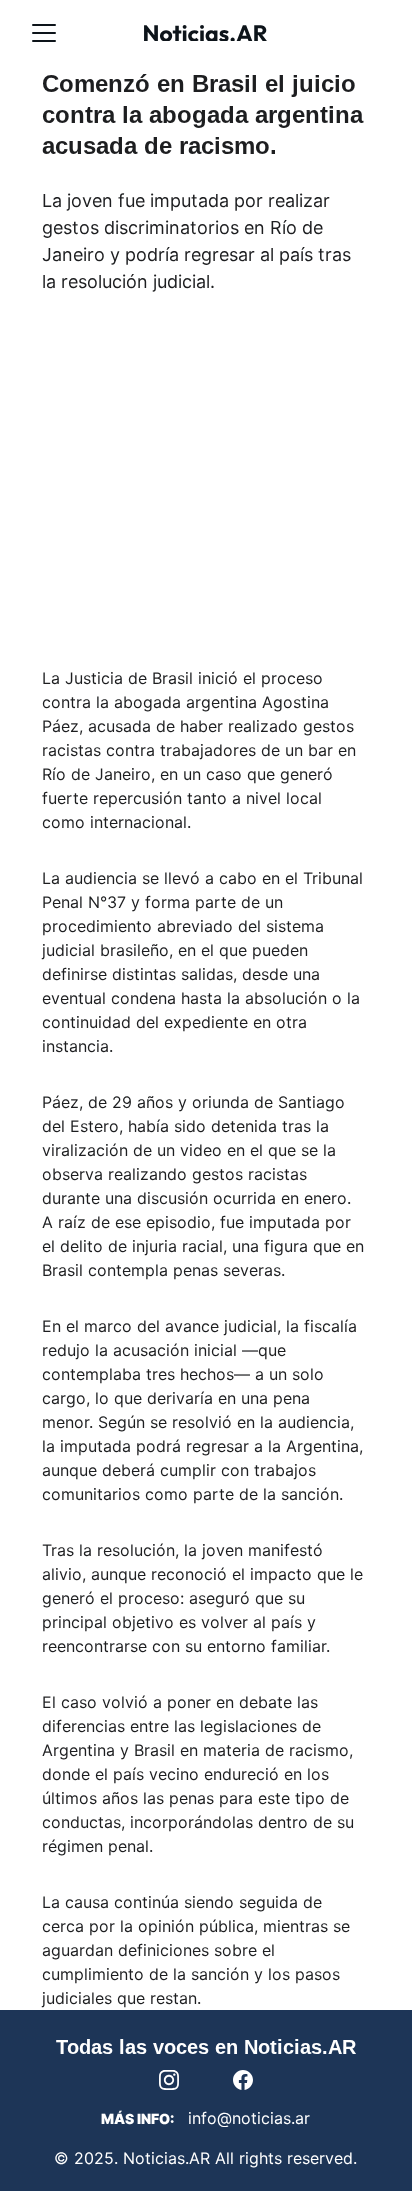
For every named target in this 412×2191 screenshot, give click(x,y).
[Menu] (44, 33)
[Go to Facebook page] (243, 2080)
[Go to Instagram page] (179, 2080)
